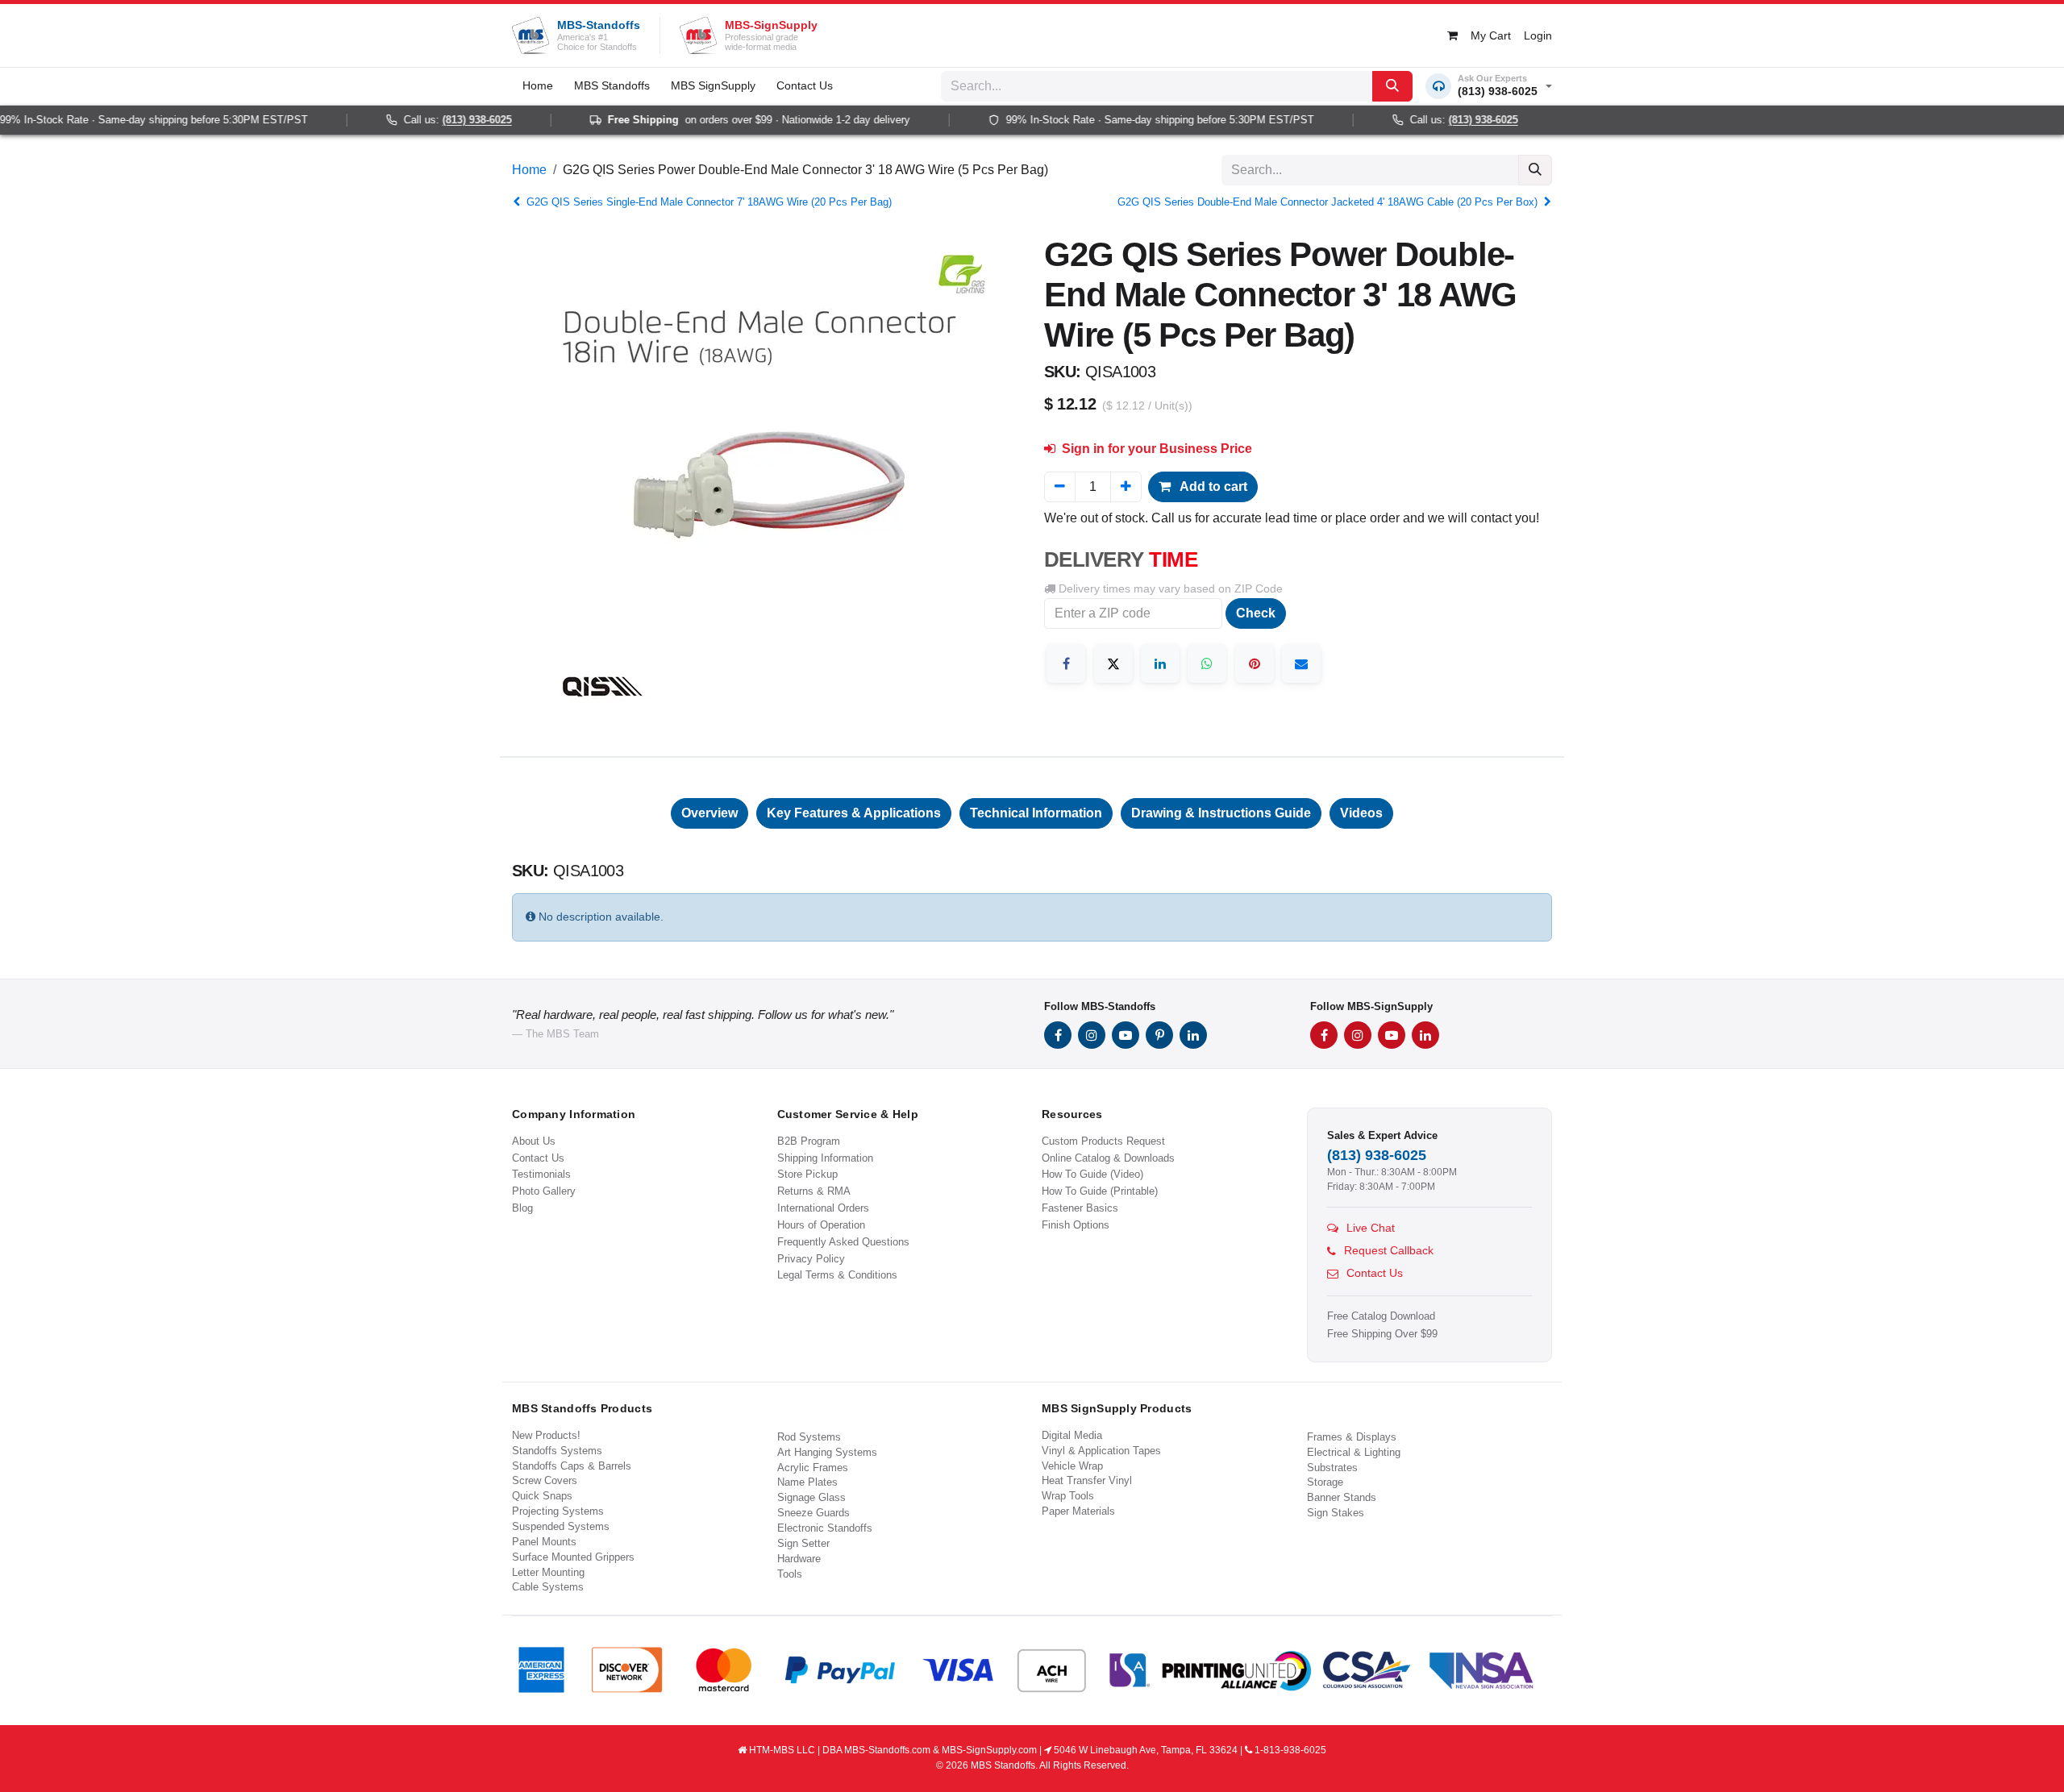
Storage (1325, 1482)
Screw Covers (545, 1480)
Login (1538, 35)
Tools (790, 1574)
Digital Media (1072, 1435)
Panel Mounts (544, 1542)
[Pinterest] (1255, 663)
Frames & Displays (1352, 1437)
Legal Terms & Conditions (837, 1275)
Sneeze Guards (814, 1513)
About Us (534, 1141)
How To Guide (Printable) (1100, 1191)
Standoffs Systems (557, 1451)
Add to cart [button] (1212, 486)
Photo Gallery (544, 1191)
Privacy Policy (811, 1259)
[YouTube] (1126, 1035)
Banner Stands (1342, 1497)
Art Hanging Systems (827, 1452)
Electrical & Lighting (1354, 1452)
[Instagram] (1092, 1035)
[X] (1113, 663)
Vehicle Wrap (1072, 1466)
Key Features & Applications (854, 813)
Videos (1361, 813)
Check (1256, 613)
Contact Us (538, 1158)
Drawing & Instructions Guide (1221, 813)
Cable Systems (548, 1587)
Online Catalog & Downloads (1108, 1158)
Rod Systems (809, 1437)
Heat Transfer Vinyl (1087, 1480)
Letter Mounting (548, 1572)
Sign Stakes (1336, 1513)
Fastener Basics (1080, 1208)
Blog (522, 1208)
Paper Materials (1078, 1511)
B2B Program (809, 1141)
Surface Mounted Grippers (573, 1557)
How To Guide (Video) (1092, 1174)
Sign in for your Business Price (1155, 449)
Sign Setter (803, 1543)
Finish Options (1076, 1225)
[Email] (1301, 663)
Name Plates (807, 1482)
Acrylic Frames (813, 1468)
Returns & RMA (814, 1191)
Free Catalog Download (1381, 1316)
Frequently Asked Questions (843, 1242)
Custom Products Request (1103, 1141)
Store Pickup (807, 1174)
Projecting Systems (558, 1511)
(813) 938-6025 (450, 120)
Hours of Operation (821, 1225)
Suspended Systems (561, 1526)
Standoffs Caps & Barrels (572, 1466)
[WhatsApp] (1207, 663)
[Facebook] (1066, 663)
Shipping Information (825, 1158)
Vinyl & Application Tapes (1101, 1451)
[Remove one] (1060, 487)
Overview (709, 813)
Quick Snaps (542, 1496)
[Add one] (1126, 487)
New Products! (546, 1435)
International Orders (823, 1208)
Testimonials (541, 1174)
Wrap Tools (1068, 1496)
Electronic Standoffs (825, 1528)
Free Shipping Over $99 (1382, 1334)
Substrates (1332, 1468)
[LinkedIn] (1160, 663)
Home (529, 170)
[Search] (1392, 86)
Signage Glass (811, 1497)
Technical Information (1036, 813)
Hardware (799, 1559)
